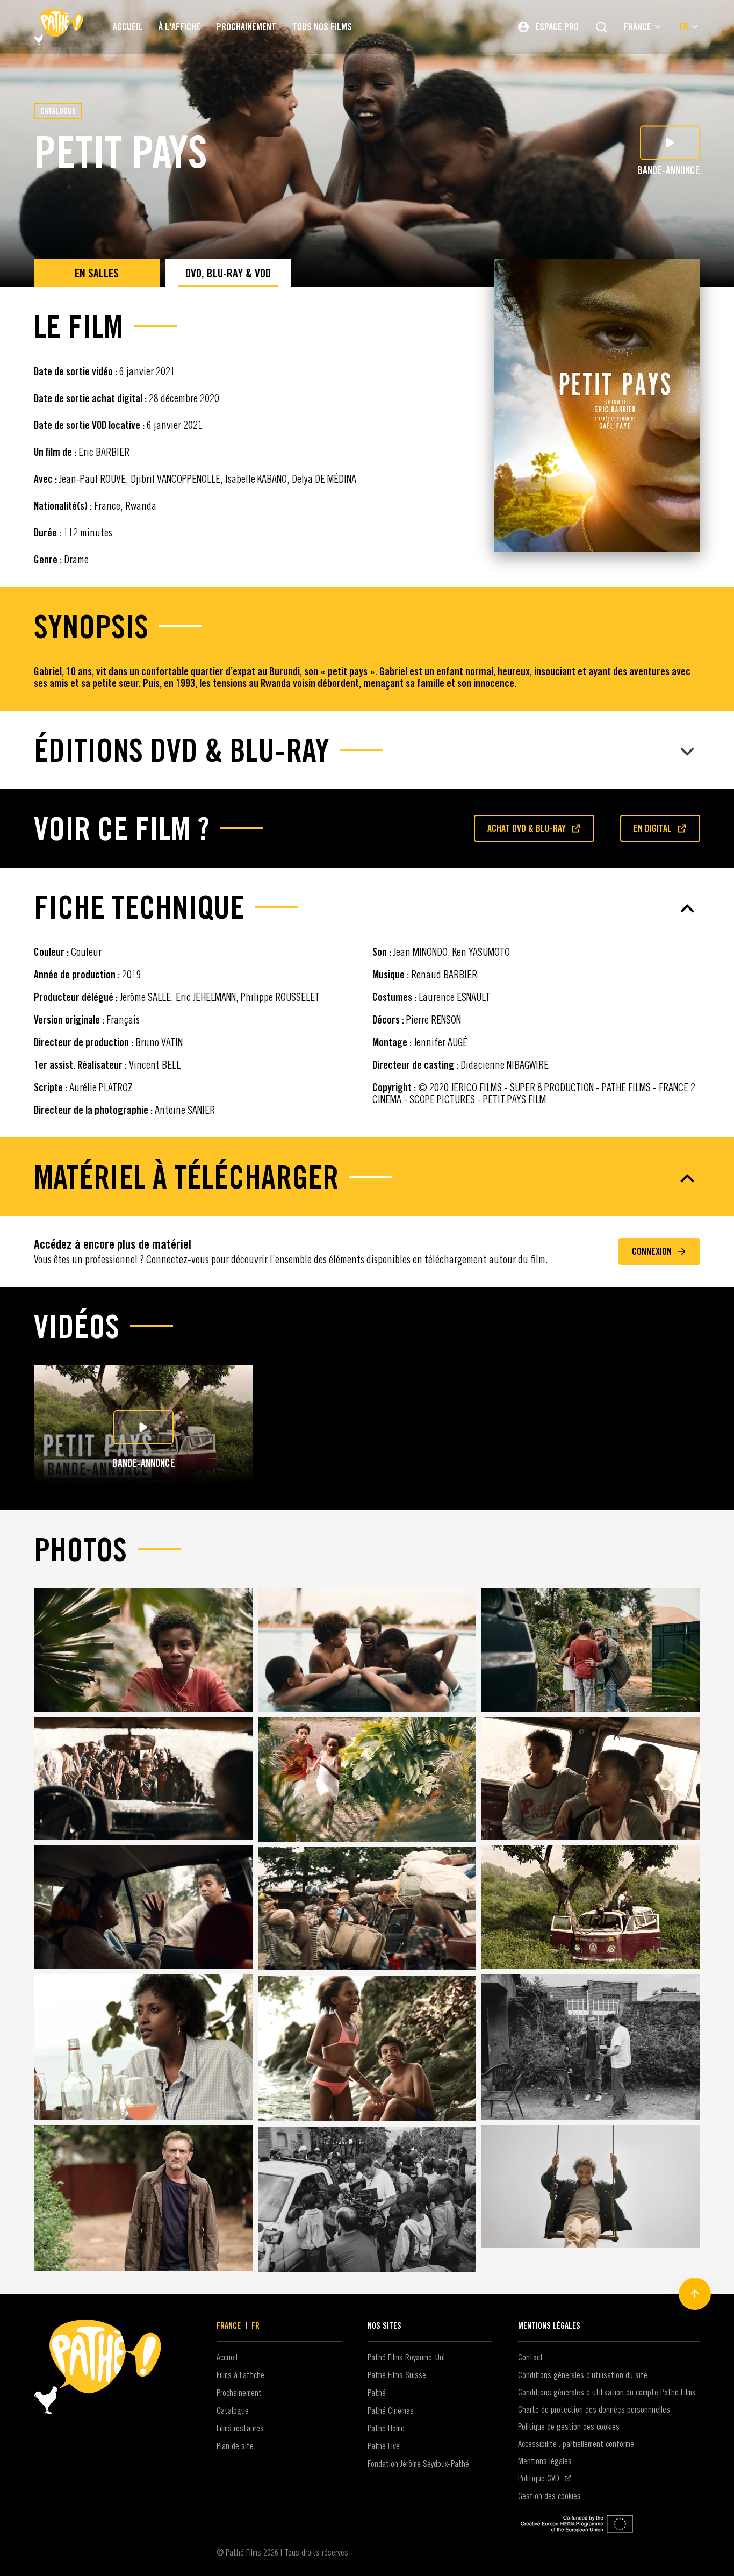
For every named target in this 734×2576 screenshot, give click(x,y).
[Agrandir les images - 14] (367, 2199)
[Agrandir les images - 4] (143, 1779)
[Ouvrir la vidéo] (143, 1427)
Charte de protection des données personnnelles (594, 2409)
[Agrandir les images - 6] (591, 1779)
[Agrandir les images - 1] (143, 1650)
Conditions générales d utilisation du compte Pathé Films (607, 2392)
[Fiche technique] (367, 908)
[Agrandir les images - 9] (591, 1907)
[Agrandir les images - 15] (591, 2187)
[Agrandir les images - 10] (143, 2047)
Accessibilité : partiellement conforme (576, 2444)
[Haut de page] (695, 2294)
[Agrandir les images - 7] (143, 1907)
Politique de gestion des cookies (569, 2427)
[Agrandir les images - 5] (367, 1779)
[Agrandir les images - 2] (367, 1650)
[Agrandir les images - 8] (367, 1909)
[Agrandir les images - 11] (367, 2048)
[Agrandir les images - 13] (143, 2198)
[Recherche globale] (601, 27)
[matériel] (367, 1178)
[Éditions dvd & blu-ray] (367, 752)
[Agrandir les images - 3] (591, 1650)
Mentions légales (545, 2461)
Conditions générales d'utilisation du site (583, 2375)
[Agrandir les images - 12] (591, 2047)
